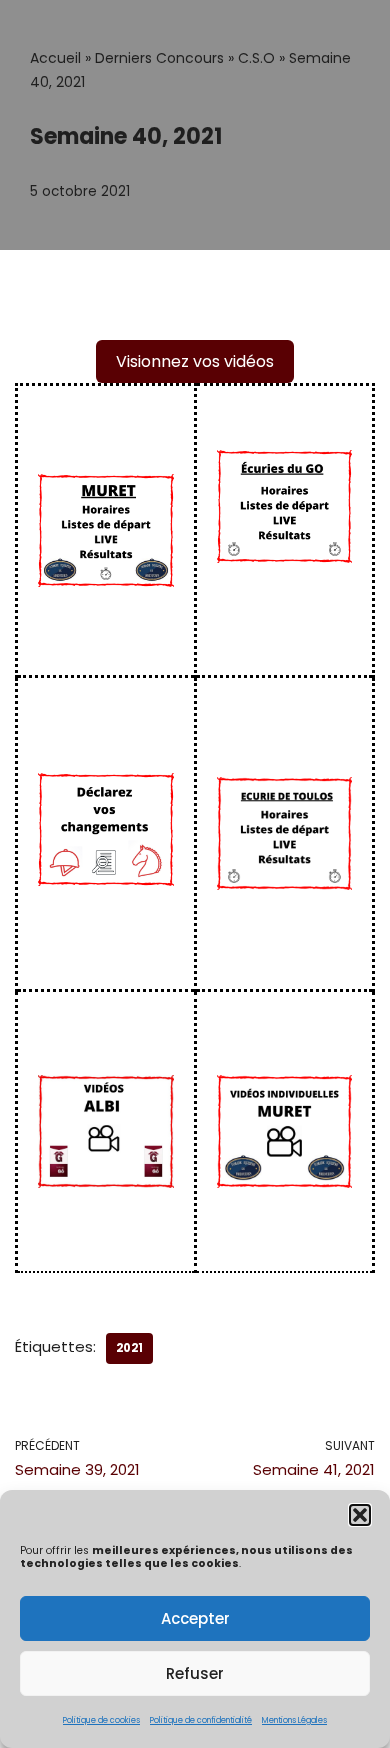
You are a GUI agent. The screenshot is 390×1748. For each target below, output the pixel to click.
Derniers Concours (159, 58)
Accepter (195, 1618)
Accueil (55, 58)
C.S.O (256, 58)
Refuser (195, 1673)
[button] (360, 1515)
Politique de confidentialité (201, 1720)
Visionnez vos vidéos (195, 361)
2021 (129, 1348)
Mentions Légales (294, 1720)
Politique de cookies (101, 1720)
